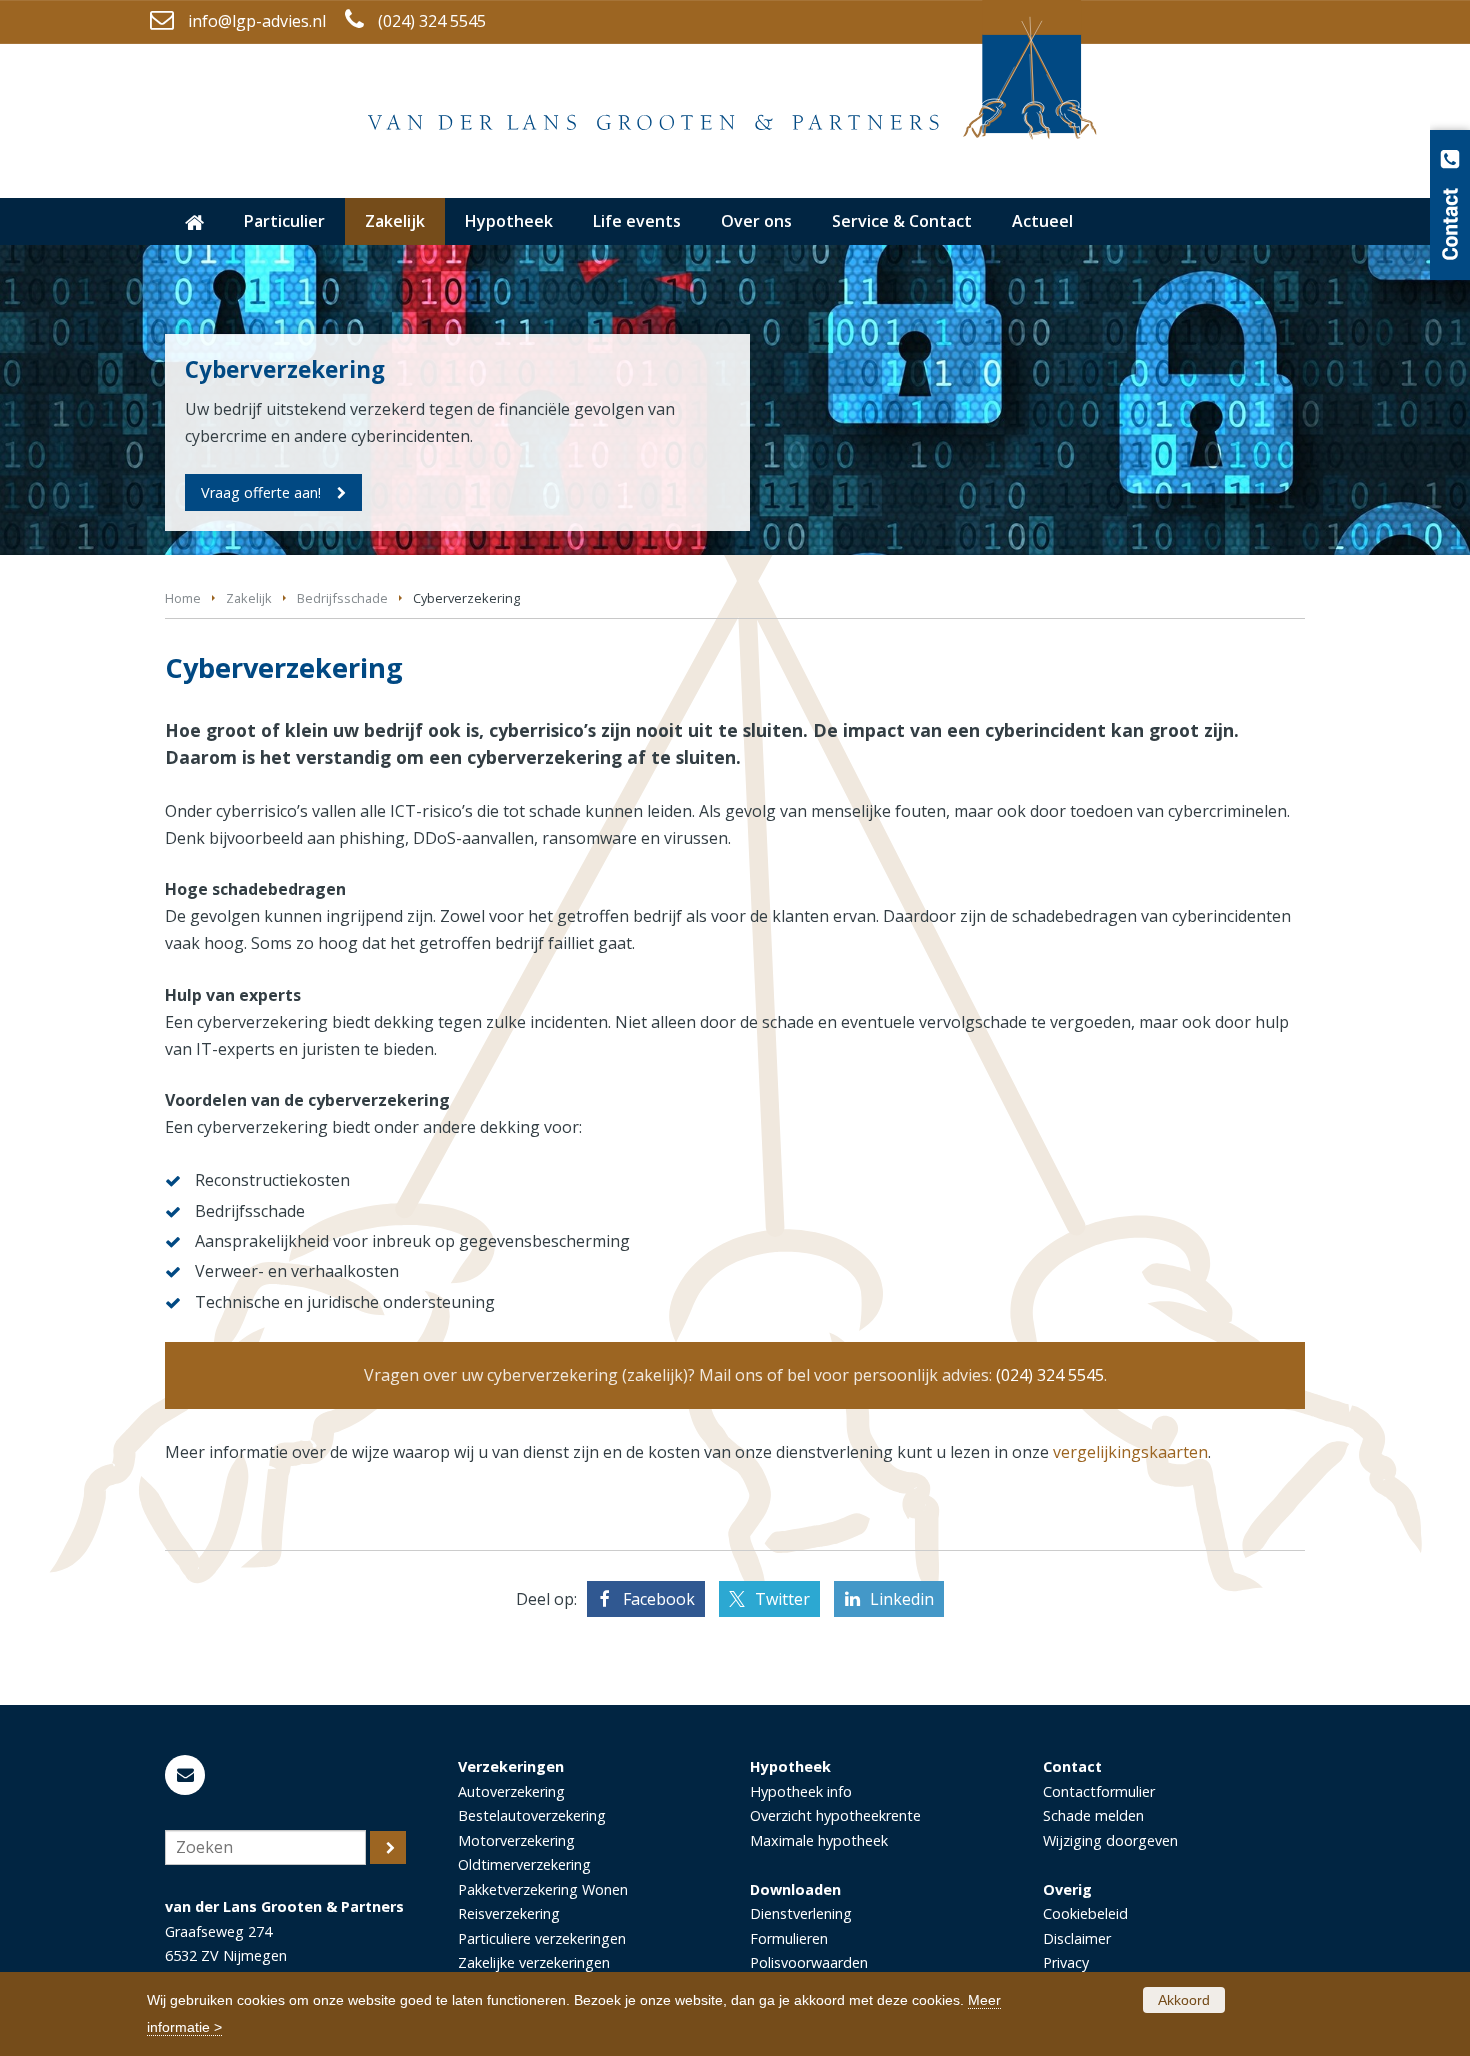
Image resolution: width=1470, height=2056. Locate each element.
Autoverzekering (511, 1791)
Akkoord (1184, 2000)
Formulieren (789, 1938)
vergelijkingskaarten (1130, 1452)
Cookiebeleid (1085, 1913)
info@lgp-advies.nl (257, 21)
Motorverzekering (516, 1840)
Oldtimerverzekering (524, 1864)
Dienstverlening (801, 1913)
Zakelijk (249, 598)
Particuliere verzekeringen (542, 1938)
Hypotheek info (801, 1791)
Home (183, 598)
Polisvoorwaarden (809, 1962)
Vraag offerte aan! (261, 492)
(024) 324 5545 (432, 21)
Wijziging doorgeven (1110, 1840)
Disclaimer (1077, 1938)
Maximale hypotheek (819, 1840)
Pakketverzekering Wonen (543, 1889)
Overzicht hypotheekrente (835, 1815)
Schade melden (1093, 1815)
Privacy (1066, 1962)
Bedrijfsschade (342, 598)
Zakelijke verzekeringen (534, 1962)
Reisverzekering (509, 1913)
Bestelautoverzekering (532, 1815)
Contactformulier (1099, 1791)
